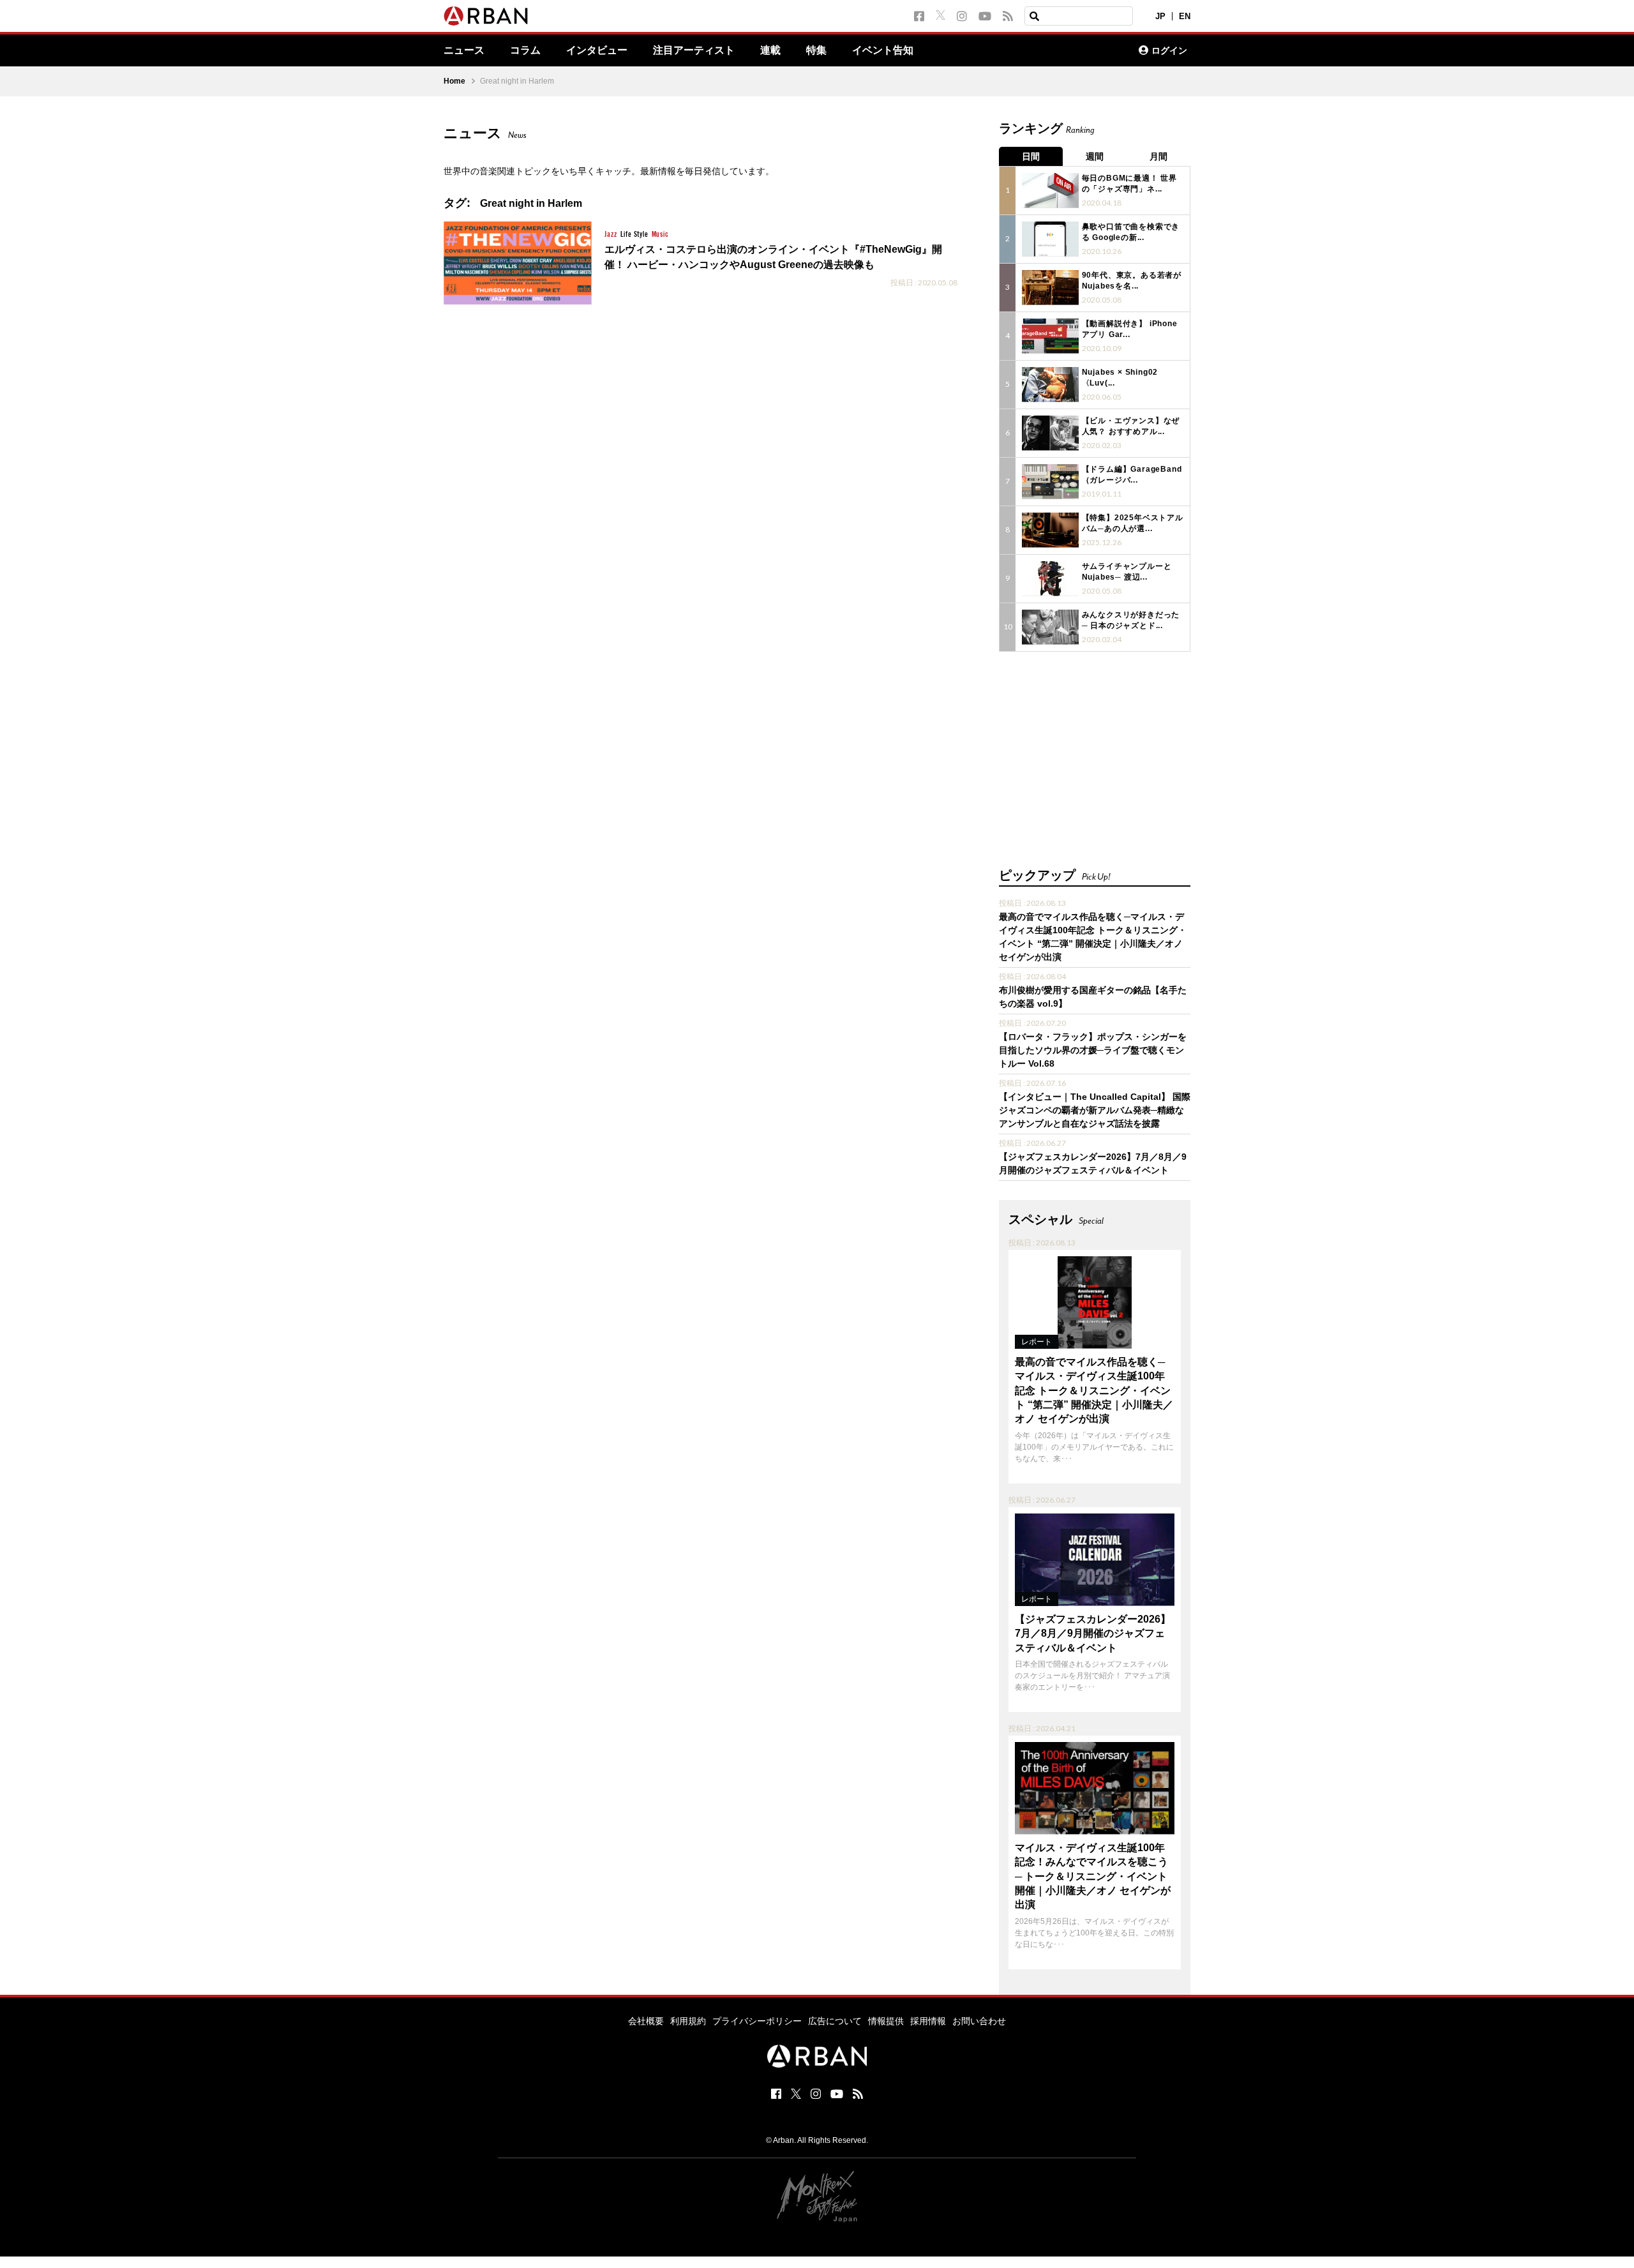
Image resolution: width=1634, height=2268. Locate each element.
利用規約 (688, 2021)
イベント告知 (883, 50)
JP (1160, 16)
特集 (816, 50)
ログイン (1169, 50)
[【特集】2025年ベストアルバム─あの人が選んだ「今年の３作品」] (1050, 530)
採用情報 (928, 2021)
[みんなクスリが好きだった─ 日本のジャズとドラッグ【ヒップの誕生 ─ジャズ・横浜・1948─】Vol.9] (1050, 627)
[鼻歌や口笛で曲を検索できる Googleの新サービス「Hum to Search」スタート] (1050, 239)
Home (454, 81)
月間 (1158, 156)
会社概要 (646, 2021)
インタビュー (597, 50)
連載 (770, 50)
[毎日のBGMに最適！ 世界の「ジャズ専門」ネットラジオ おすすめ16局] (1050, 191)
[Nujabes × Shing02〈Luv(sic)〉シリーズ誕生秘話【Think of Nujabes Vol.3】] (1050, 385)
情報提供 (886, 2021)
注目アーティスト (694, 50)
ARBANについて (1073, 50)
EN (1185, 16)
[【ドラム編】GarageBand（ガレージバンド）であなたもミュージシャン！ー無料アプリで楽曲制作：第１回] (1050, 482)
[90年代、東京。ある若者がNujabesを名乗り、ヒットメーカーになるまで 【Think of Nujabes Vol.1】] (1050, 288)
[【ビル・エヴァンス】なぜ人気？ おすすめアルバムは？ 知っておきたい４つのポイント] (1050, 433)
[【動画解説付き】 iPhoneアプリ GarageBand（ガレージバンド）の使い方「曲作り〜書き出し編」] (1050, 336)
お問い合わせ (979, 2021)
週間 (1095, 156)
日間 (1031, 156)
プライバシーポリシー (757, 2021)
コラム (525, 50)
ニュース (464, 50)
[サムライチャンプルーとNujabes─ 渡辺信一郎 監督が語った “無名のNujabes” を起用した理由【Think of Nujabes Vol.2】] (1050, 579)
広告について (835, 2021)
